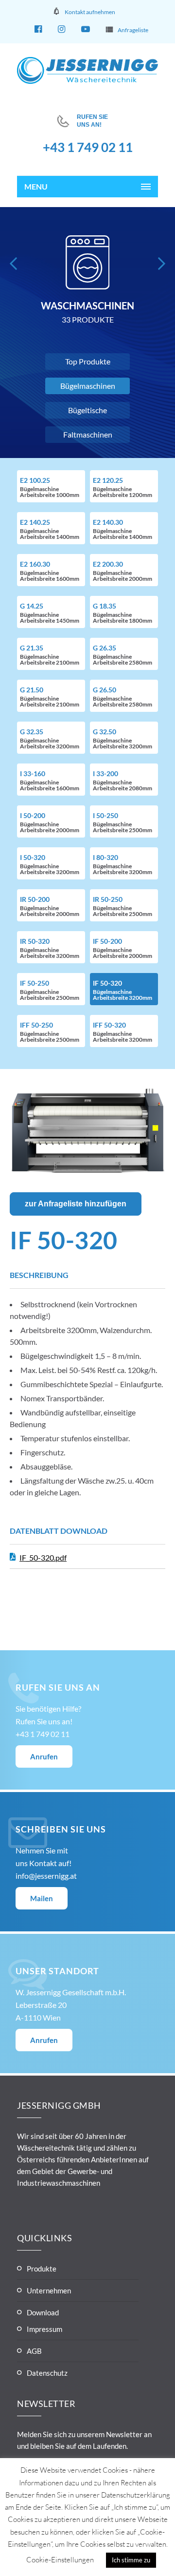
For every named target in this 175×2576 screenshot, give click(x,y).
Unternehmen (49, 2290)
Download (43, 2312)
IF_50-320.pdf (43, 1557)
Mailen (42, 1898)
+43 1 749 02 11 (88, 147)
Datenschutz (47, 2373)
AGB (34, 2351)
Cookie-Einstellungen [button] (60, 2560)
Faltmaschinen (88, 434)
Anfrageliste (133, 30)
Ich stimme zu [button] (131, 2560)
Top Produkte (88, 361)
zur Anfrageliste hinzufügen (76, 1204)
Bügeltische (87, 410)
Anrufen (44, 1756)
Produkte (42, 2269)
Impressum (44, 2329)
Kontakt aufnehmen (90, 12)
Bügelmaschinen (88, 386)
